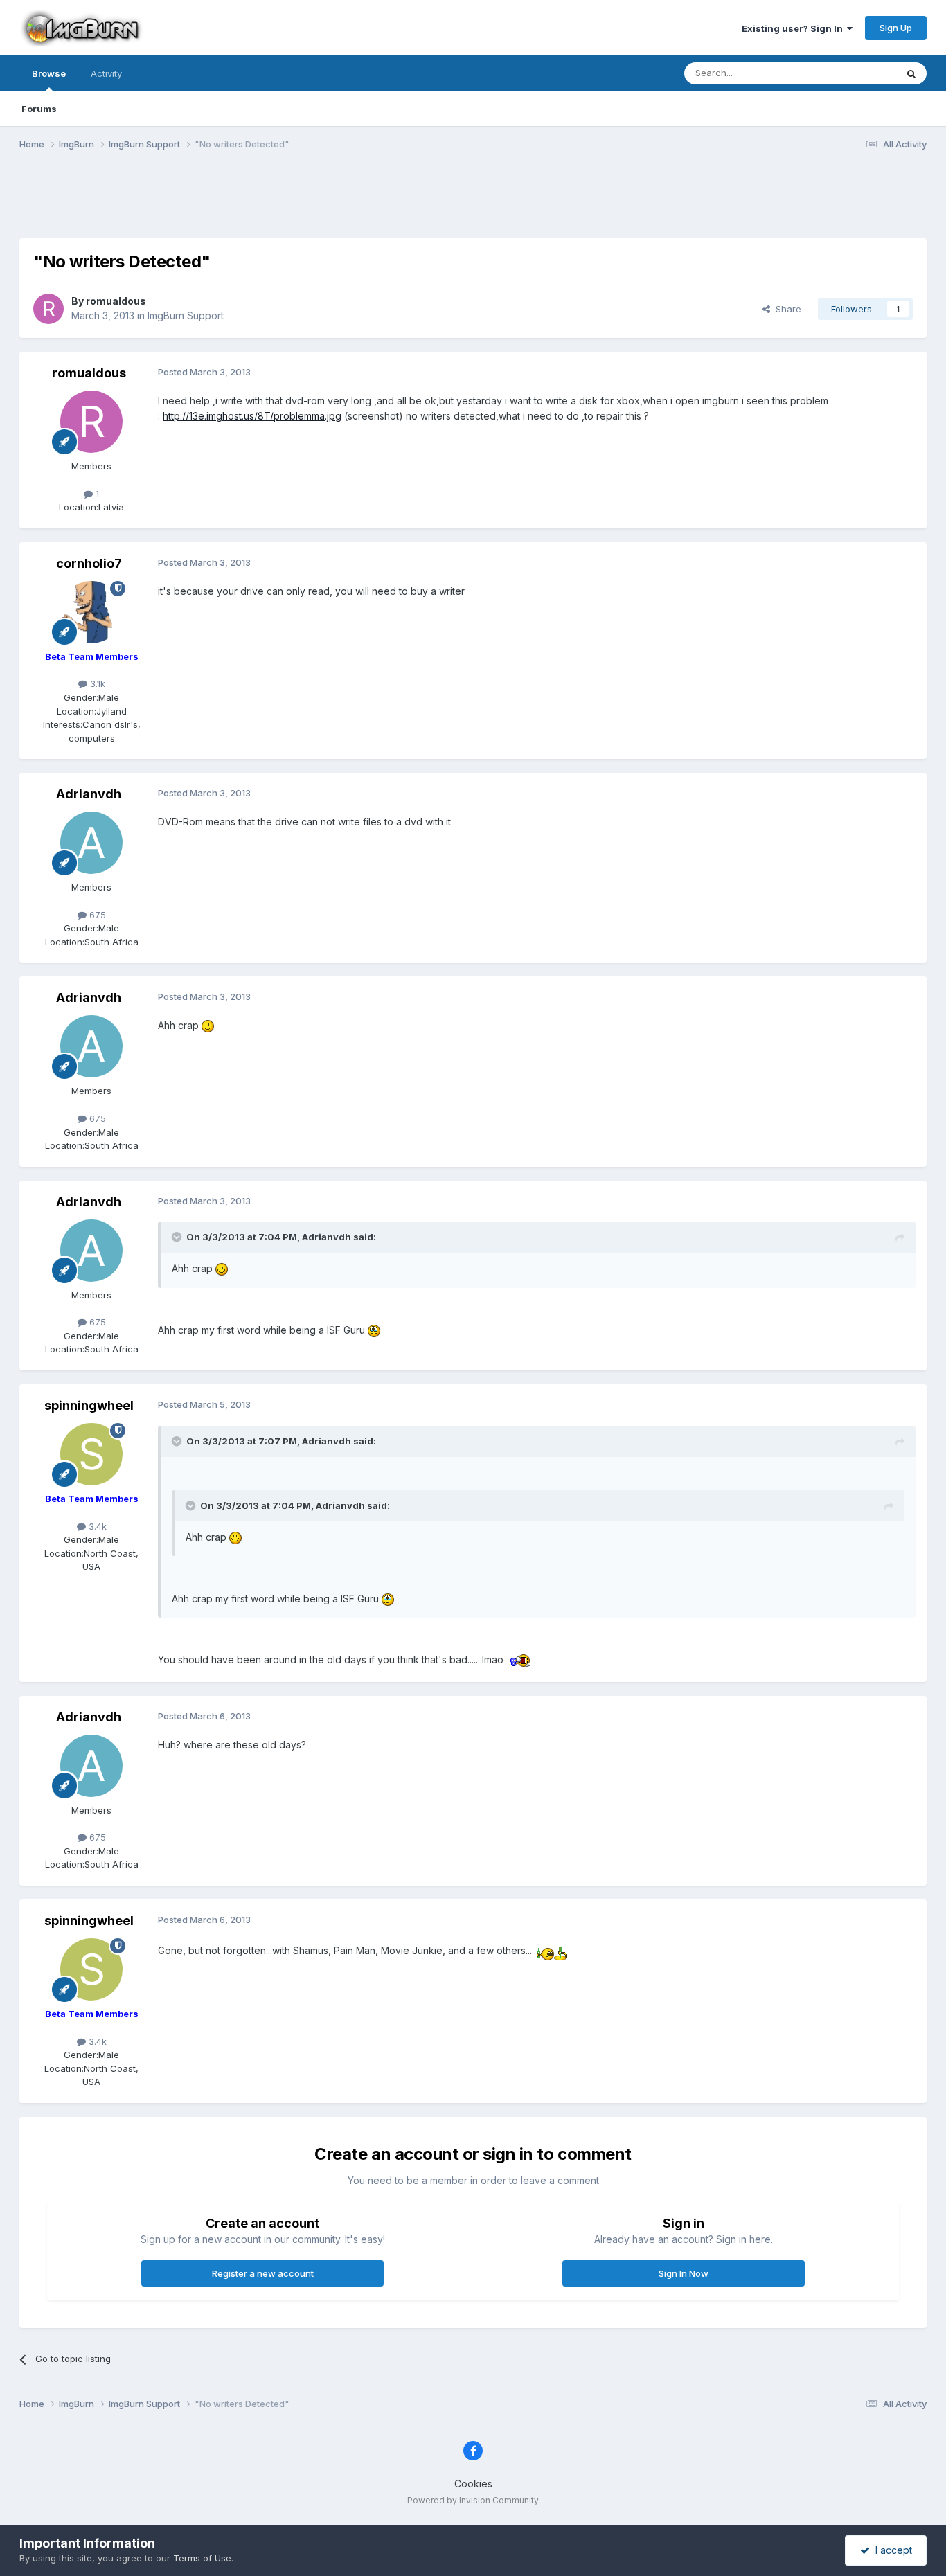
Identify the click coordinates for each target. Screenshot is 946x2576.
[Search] (911, 73)
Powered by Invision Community (473, 2500)
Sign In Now (684, 2273)
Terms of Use (202, 2558)
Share (786, 309)
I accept (891, 2550)
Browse (49, 73)
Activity (106, 73)
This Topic (856, 73)
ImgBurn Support (186, 315)
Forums (39, 109)
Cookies (473, 2484)
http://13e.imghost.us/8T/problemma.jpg (252, 416)
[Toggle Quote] (178, 1237)
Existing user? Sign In (794, 28)
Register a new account (263, 2273)
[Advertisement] (473, 203)
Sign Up (896, 28)
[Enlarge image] (208, 1025)
